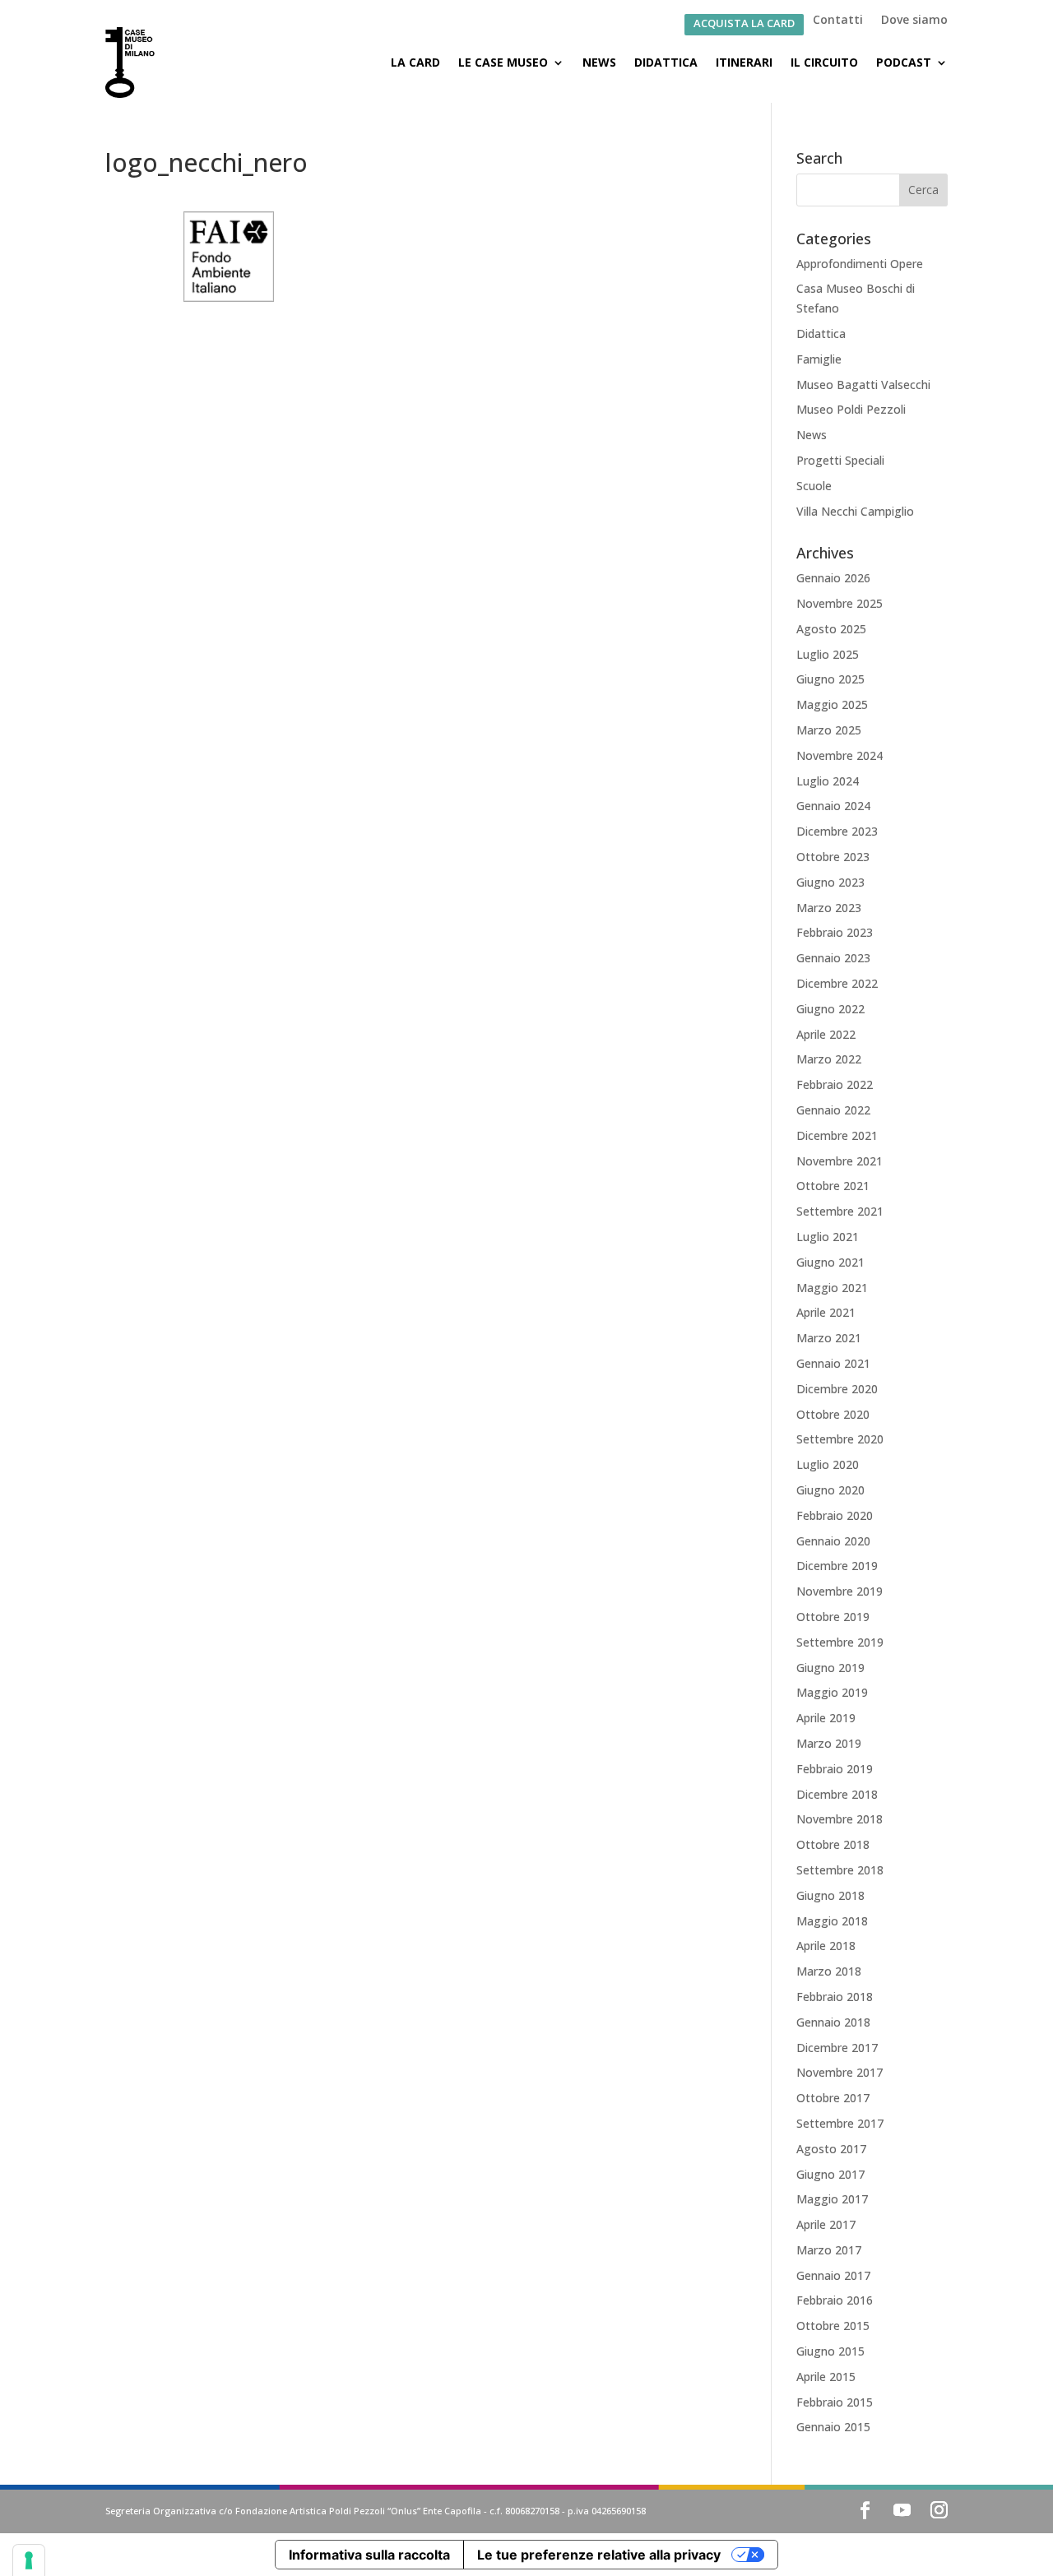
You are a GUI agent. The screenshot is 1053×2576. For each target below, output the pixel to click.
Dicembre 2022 (837, 983)
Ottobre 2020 (833, 1414)
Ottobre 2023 (833, 857)
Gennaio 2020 (833, 1541)
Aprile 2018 (826, 1946)
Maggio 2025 (832, 704)
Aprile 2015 (826, 2377)
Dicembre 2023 (837, 831)
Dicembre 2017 (837, 2048)
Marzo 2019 (829, 1743)
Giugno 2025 (830, 679)
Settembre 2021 (840, 1211)
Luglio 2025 (828, 654)
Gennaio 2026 (833, 578)
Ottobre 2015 (833, 2326)
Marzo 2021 (829, 1338)
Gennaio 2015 (833, 2427)
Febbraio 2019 (835, 1769)
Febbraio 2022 (835, 1084)
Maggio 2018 (832, 1921)
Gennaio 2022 (833, 1110)
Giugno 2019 (830, 1668)
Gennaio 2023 (833, 958)
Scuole (814, 486)
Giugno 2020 (830, 1490)
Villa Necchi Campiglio (855, 511)
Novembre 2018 (840, 1819)
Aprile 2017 (826, 2224)
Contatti (838, 21)
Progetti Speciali (840, 460)
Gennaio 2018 (833, 2022)
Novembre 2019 (840, 1591)
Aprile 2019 (826, 1718)
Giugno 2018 (830, 1895)
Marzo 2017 (829, 2250)
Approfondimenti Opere (860, 264)
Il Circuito (824, 62)
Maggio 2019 (832, 1692)
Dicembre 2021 (837, 1135)
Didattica (666, 62)
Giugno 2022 (830, 1009)
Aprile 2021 (826, 1312)
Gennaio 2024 (833, 806)
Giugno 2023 (830, 882)
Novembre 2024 (840, 755)
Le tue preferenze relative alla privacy (599, 2555)
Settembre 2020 (840, 1439)
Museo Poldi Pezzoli (851, 409)
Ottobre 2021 (833, 1186)
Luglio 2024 (828, 781)
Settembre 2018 (840, 1870)
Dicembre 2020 (837, 1389)
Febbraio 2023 (835, 932)
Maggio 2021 (832, 1288)
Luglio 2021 (828, 1237)
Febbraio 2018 (835, 1997)
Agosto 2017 (831, 2149)
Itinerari (744, 62)
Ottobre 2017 (833, 2098)
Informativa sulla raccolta (369, 2555)
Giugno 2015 (830, 2351)
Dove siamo (914, 21)
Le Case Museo (503, 62)
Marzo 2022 (829, 1059)
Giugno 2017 (830, 2174)
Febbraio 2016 (835, 2300)
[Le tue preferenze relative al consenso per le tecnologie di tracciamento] (29, 2560)
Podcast (904, 62)
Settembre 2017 (840, 2123)
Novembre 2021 (840, 1161)
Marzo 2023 (829, 908)
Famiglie (819, 359)
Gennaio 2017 (833, 2275)
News (599, 62)
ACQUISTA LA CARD (744, 24)
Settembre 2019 (840, 1642)
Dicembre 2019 (837, 1566)
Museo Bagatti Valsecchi (863, 385)
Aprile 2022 (826, 1034)
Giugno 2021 (830, 1262)
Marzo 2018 (829, 1971)
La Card (415, 62)
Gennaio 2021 (833, 1363)
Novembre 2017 (840, 2072)
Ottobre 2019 (833, 1617)
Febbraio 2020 (835, 1515)
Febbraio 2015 (835, 2402)
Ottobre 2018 (833, 1844)
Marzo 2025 (829, 730)
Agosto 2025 (831, 629)
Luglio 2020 (828, 1464)
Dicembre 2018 (837, 1794)
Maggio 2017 (832, 2199)
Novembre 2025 (840, 603)
